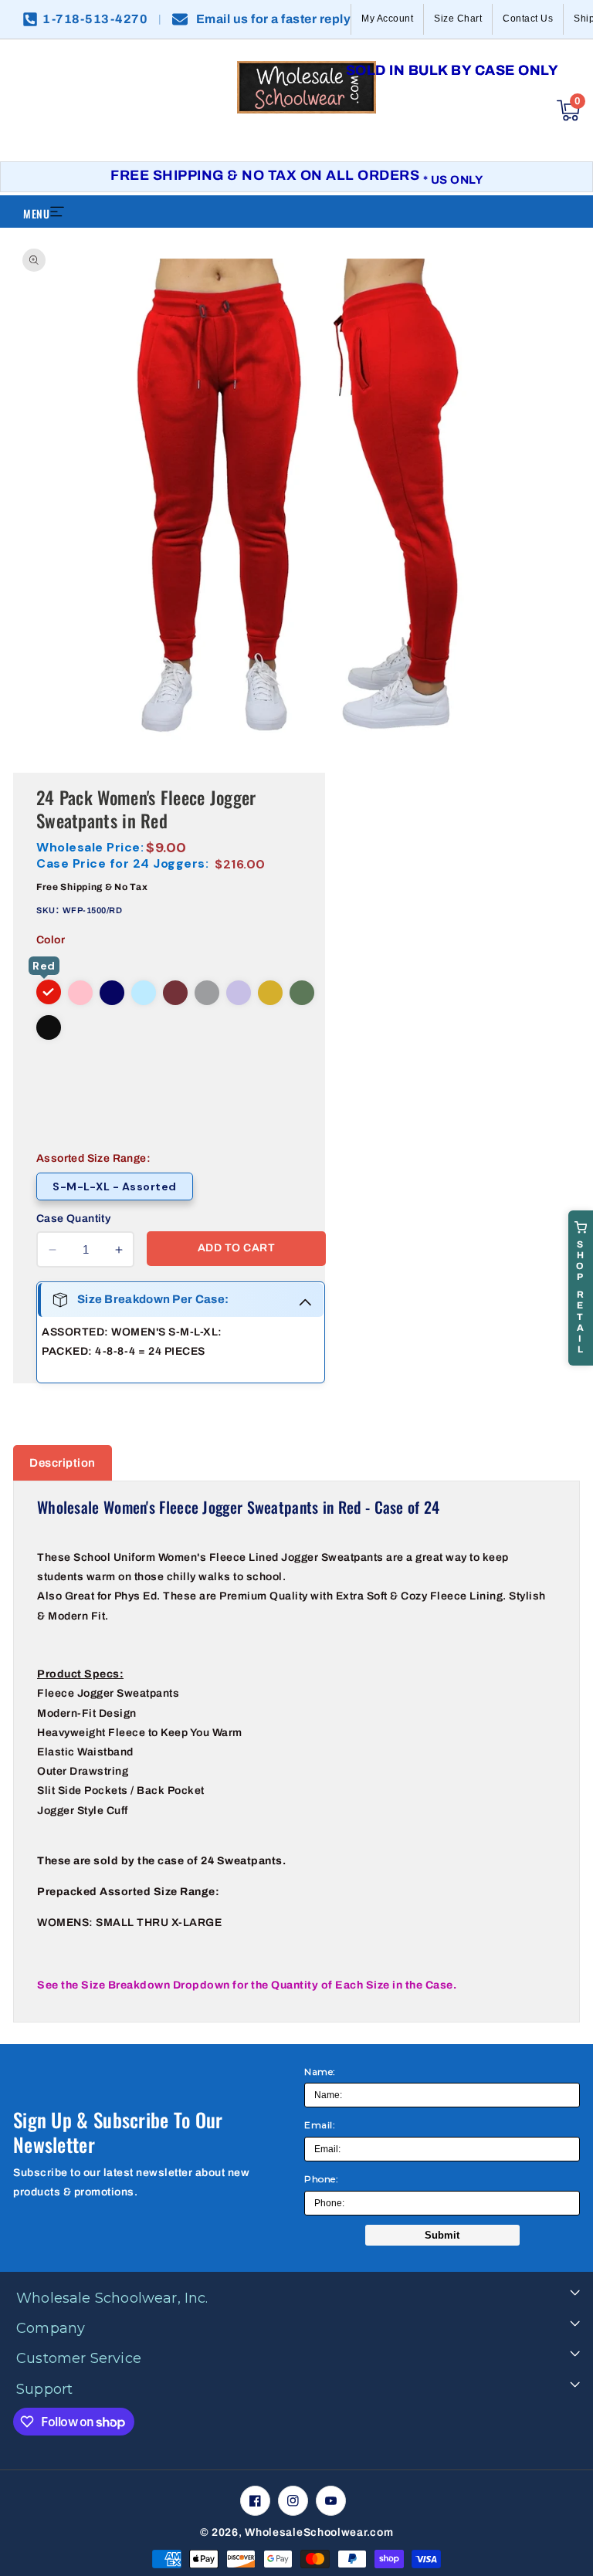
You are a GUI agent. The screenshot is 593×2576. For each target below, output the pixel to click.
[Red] (49, 992)
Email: (320, 2125)
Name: (320, 2072)
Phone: (321, 2179)
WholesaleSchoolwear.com (319, 2532)
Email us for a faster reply (274, 19)
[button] (568, 110)
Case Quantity (73, 1219)
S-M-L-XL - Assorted (115, 1186)
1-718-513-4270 (95, 19)
